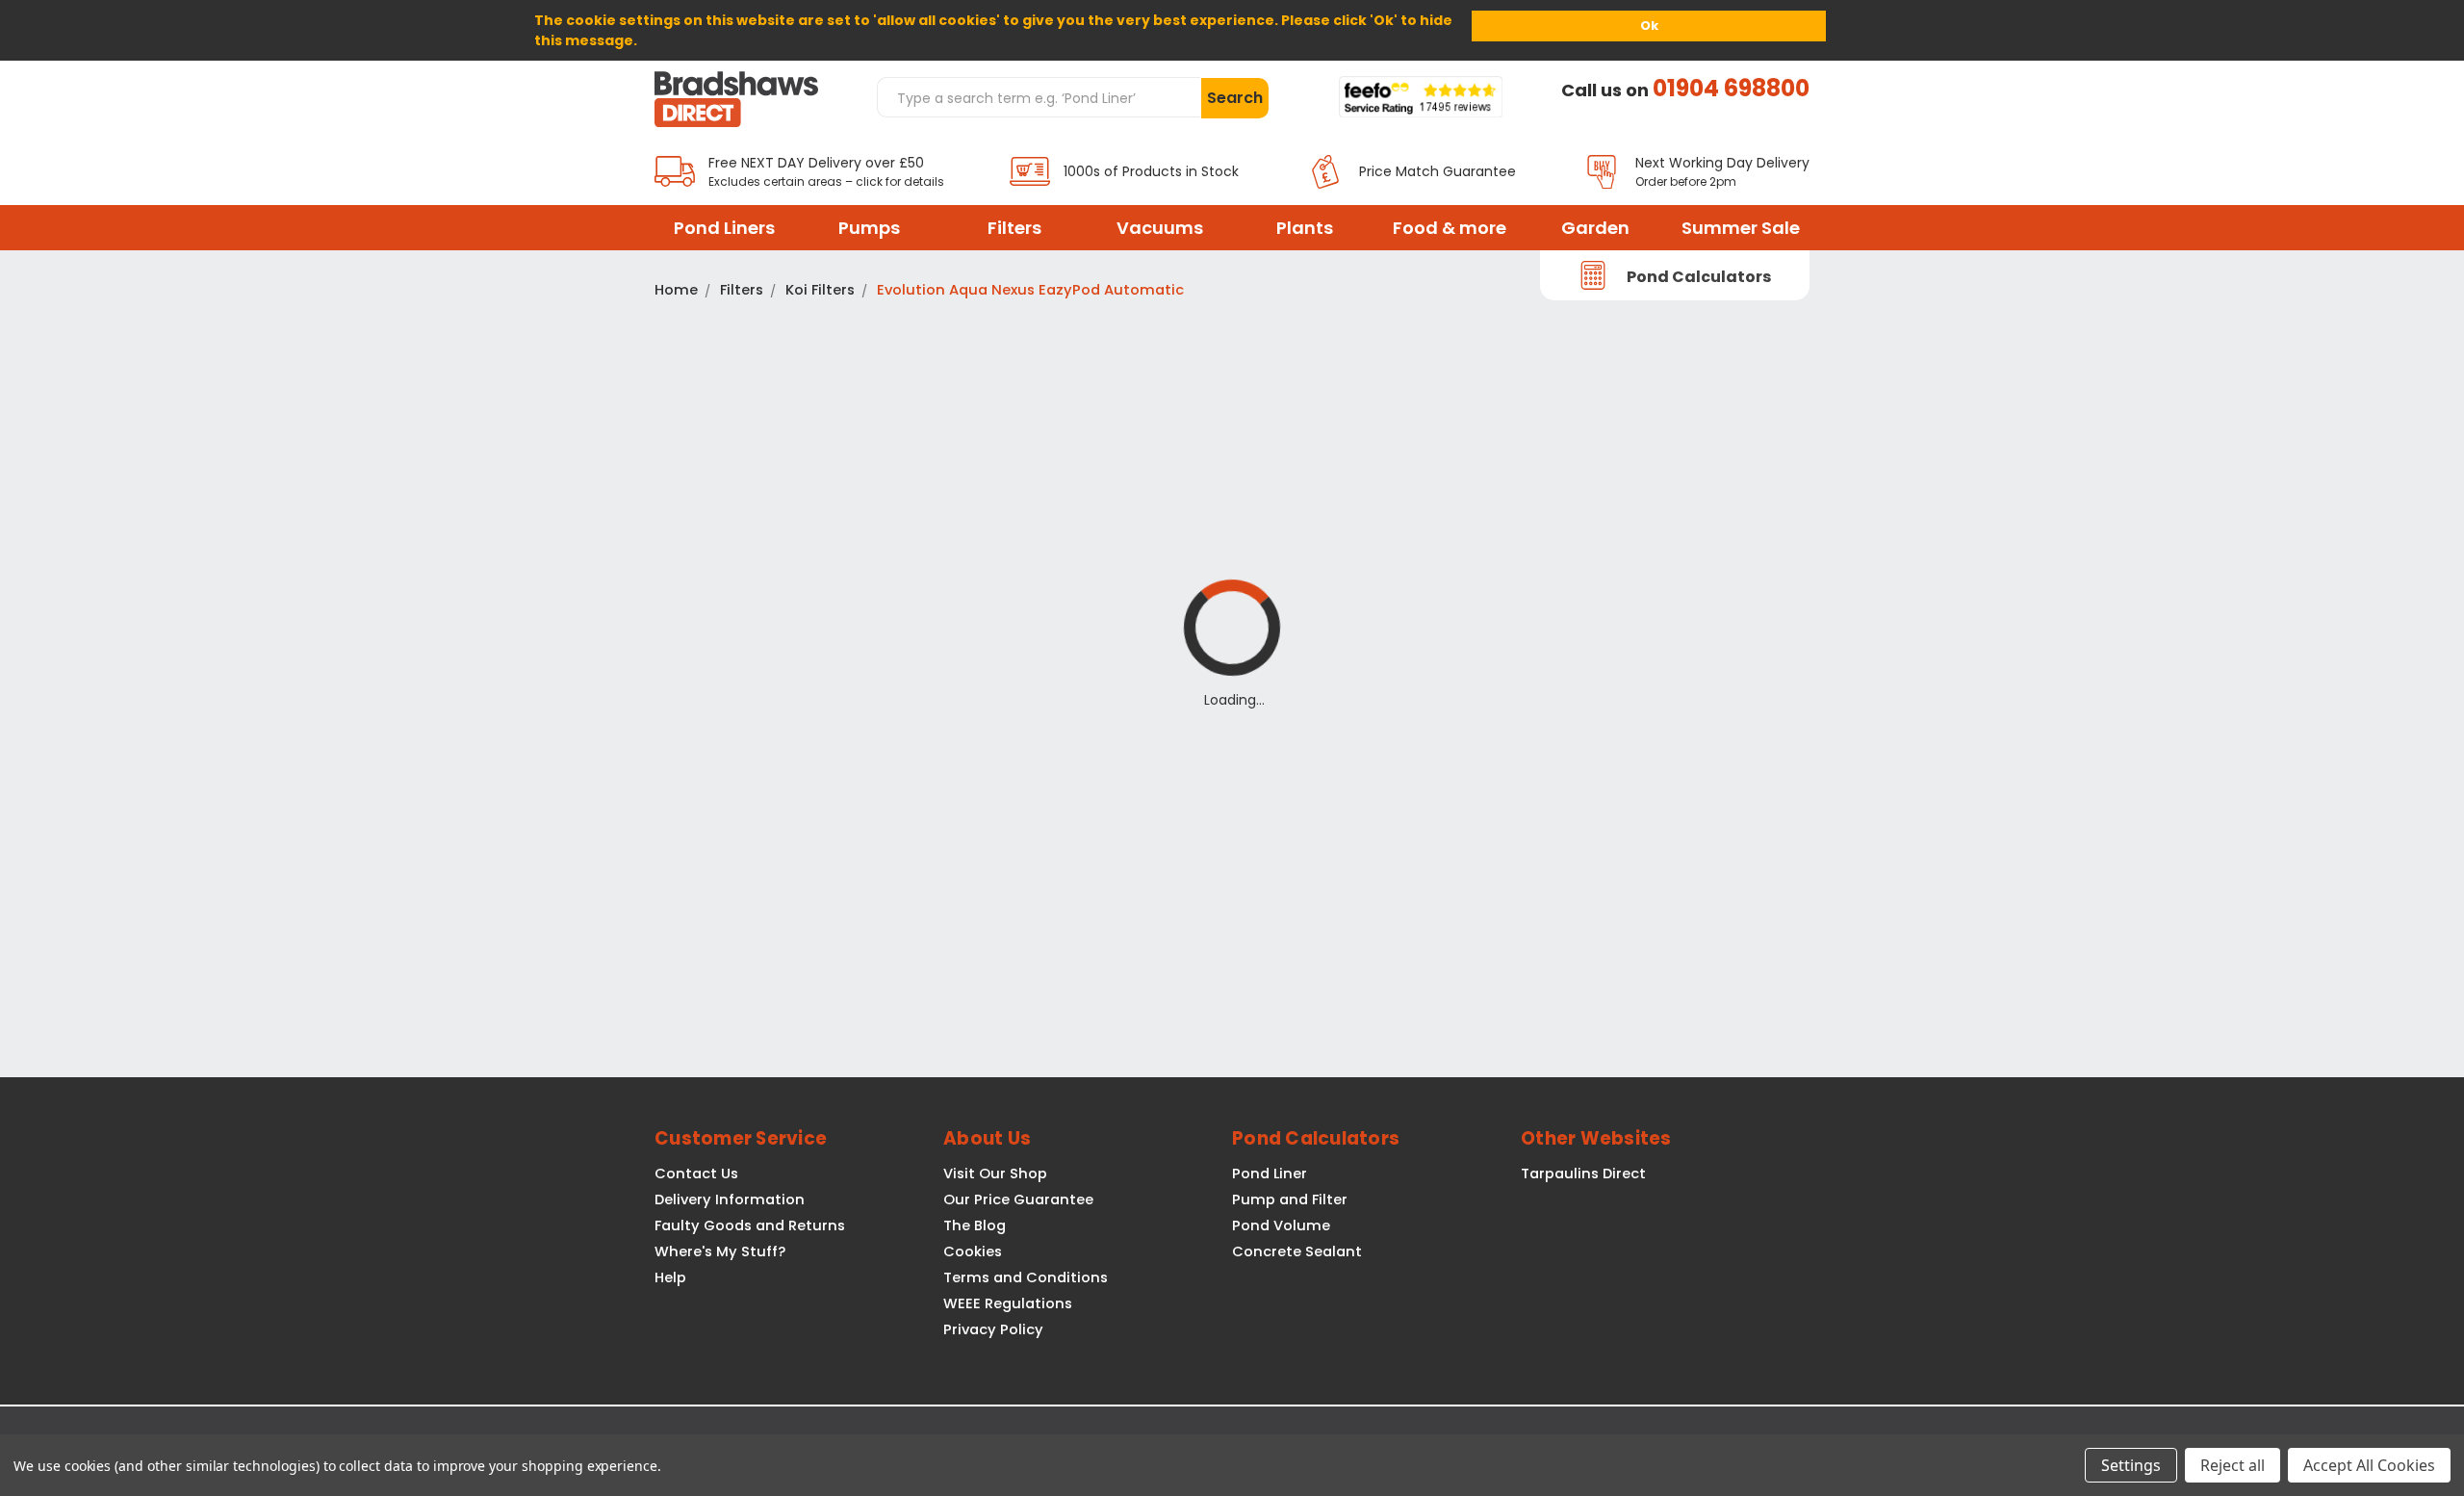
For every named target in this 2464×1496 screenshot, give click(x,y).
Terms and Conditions (1026, 1277)
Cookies (973, 1251)
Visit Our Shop (995, 1174)
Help (670, 1277)
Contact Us (696, 1174)
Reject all (2233, 1465)
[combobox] (1039, 97)
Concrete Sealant (1297, 1251)
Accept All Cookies (2369, 1465)
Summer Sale (1741, 228)
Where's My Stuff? (720, 1251)
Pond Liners (724, 228)
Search (1235, 98)
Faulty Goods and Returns (750, 1225)
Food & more (1450, 228)
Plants (1305, 228)
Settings (2131, 1465)
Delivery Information (730, 1199)
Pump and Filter (1290, 1199)
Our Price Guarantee (1018, 1199)
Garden (1595, 228)
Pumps (869, 228)
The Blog (975, 1225)
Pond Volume (1281, 1225)
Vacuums (1160, 228)
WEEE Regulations (1008, 1303)
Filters (1014, 228)
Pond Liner (1270, 1174)
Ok (1649, 26)
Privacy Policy (993, 1329)
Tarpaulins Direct (1583, 1174)
